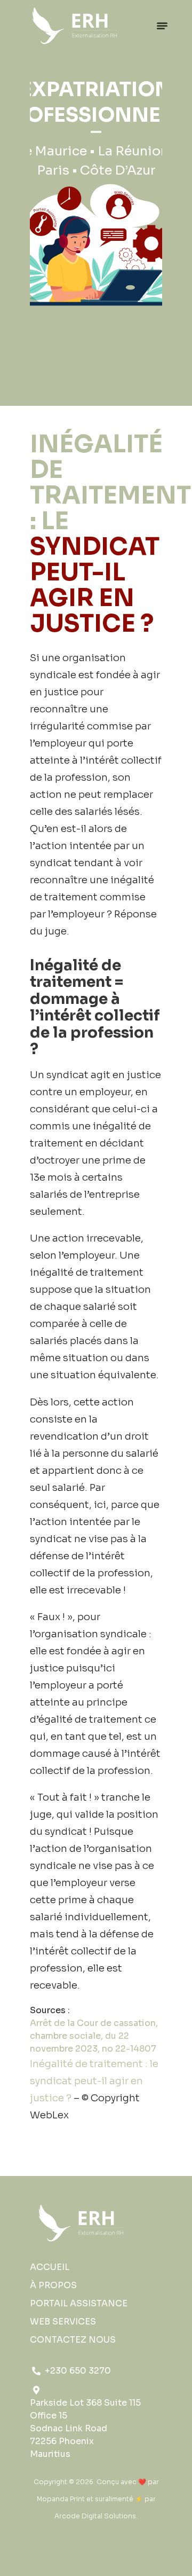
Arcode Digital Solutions (95, 2516)
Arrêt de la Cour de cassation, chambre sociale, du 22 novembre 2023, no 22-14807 (94, 2036)
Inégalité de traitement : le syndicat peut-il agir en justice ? (94, 2081)
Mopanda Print (61, 2499)
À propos (53, 2285)
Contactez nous (73, 2340)
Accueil (50, 2267)
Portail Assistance (79, 2303)
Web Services (63, 2322)
